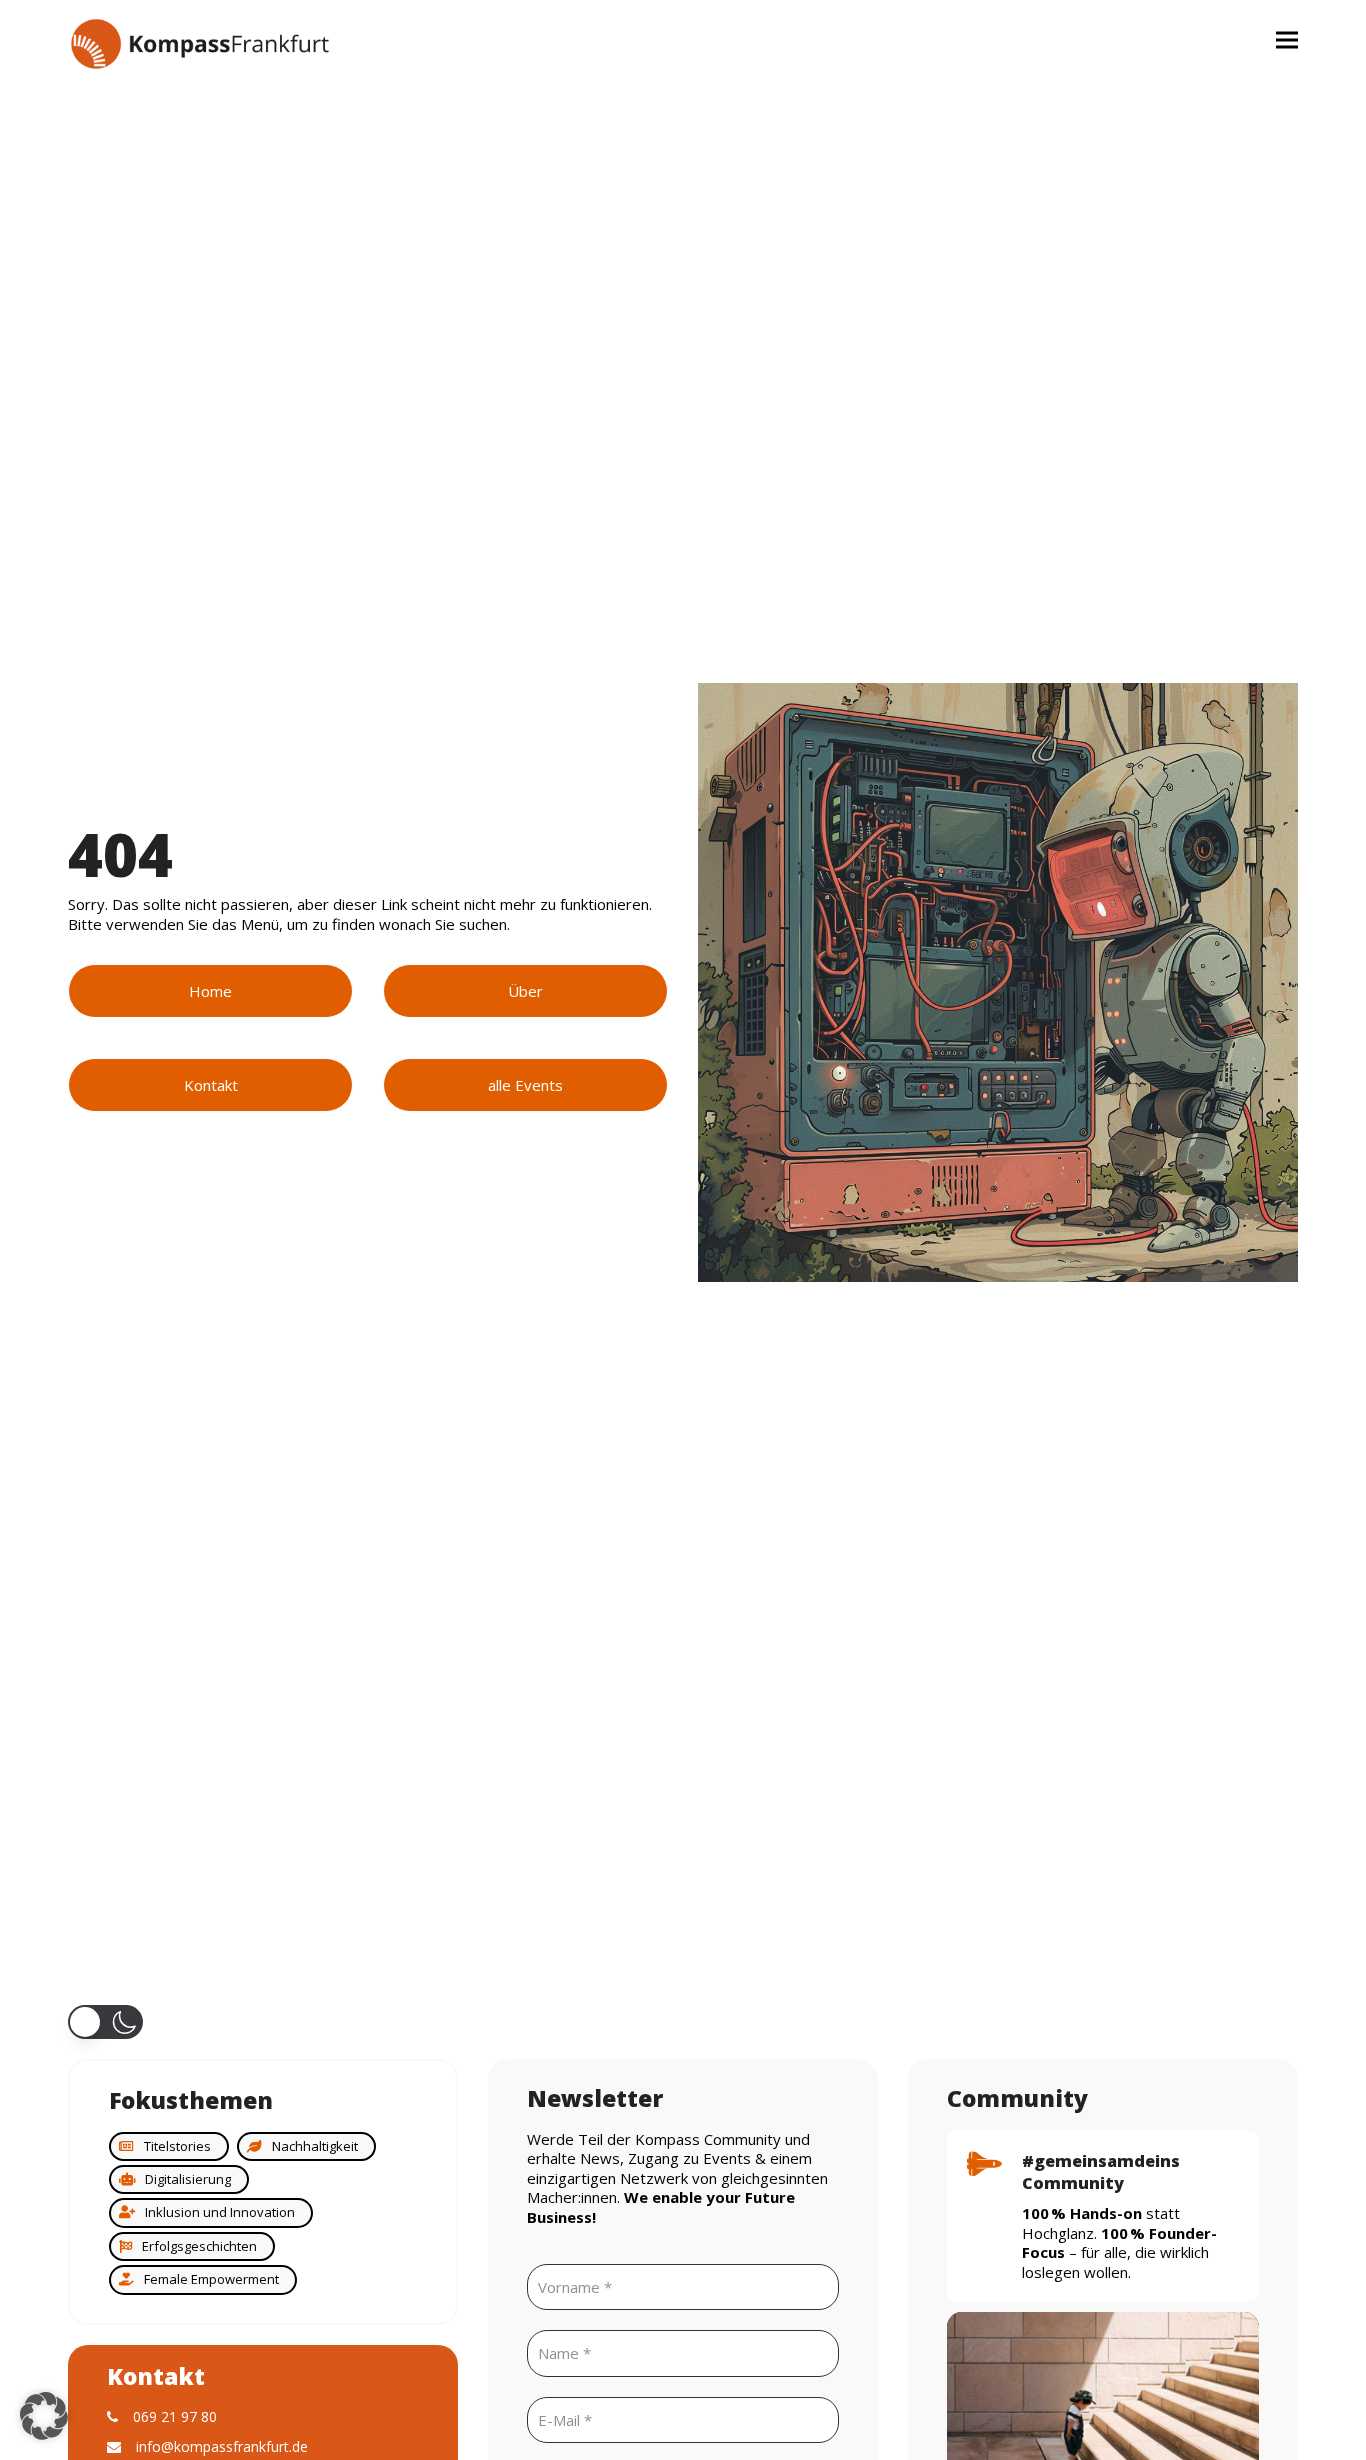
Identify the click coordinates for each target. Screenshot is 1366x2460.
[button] (1287, 39)
